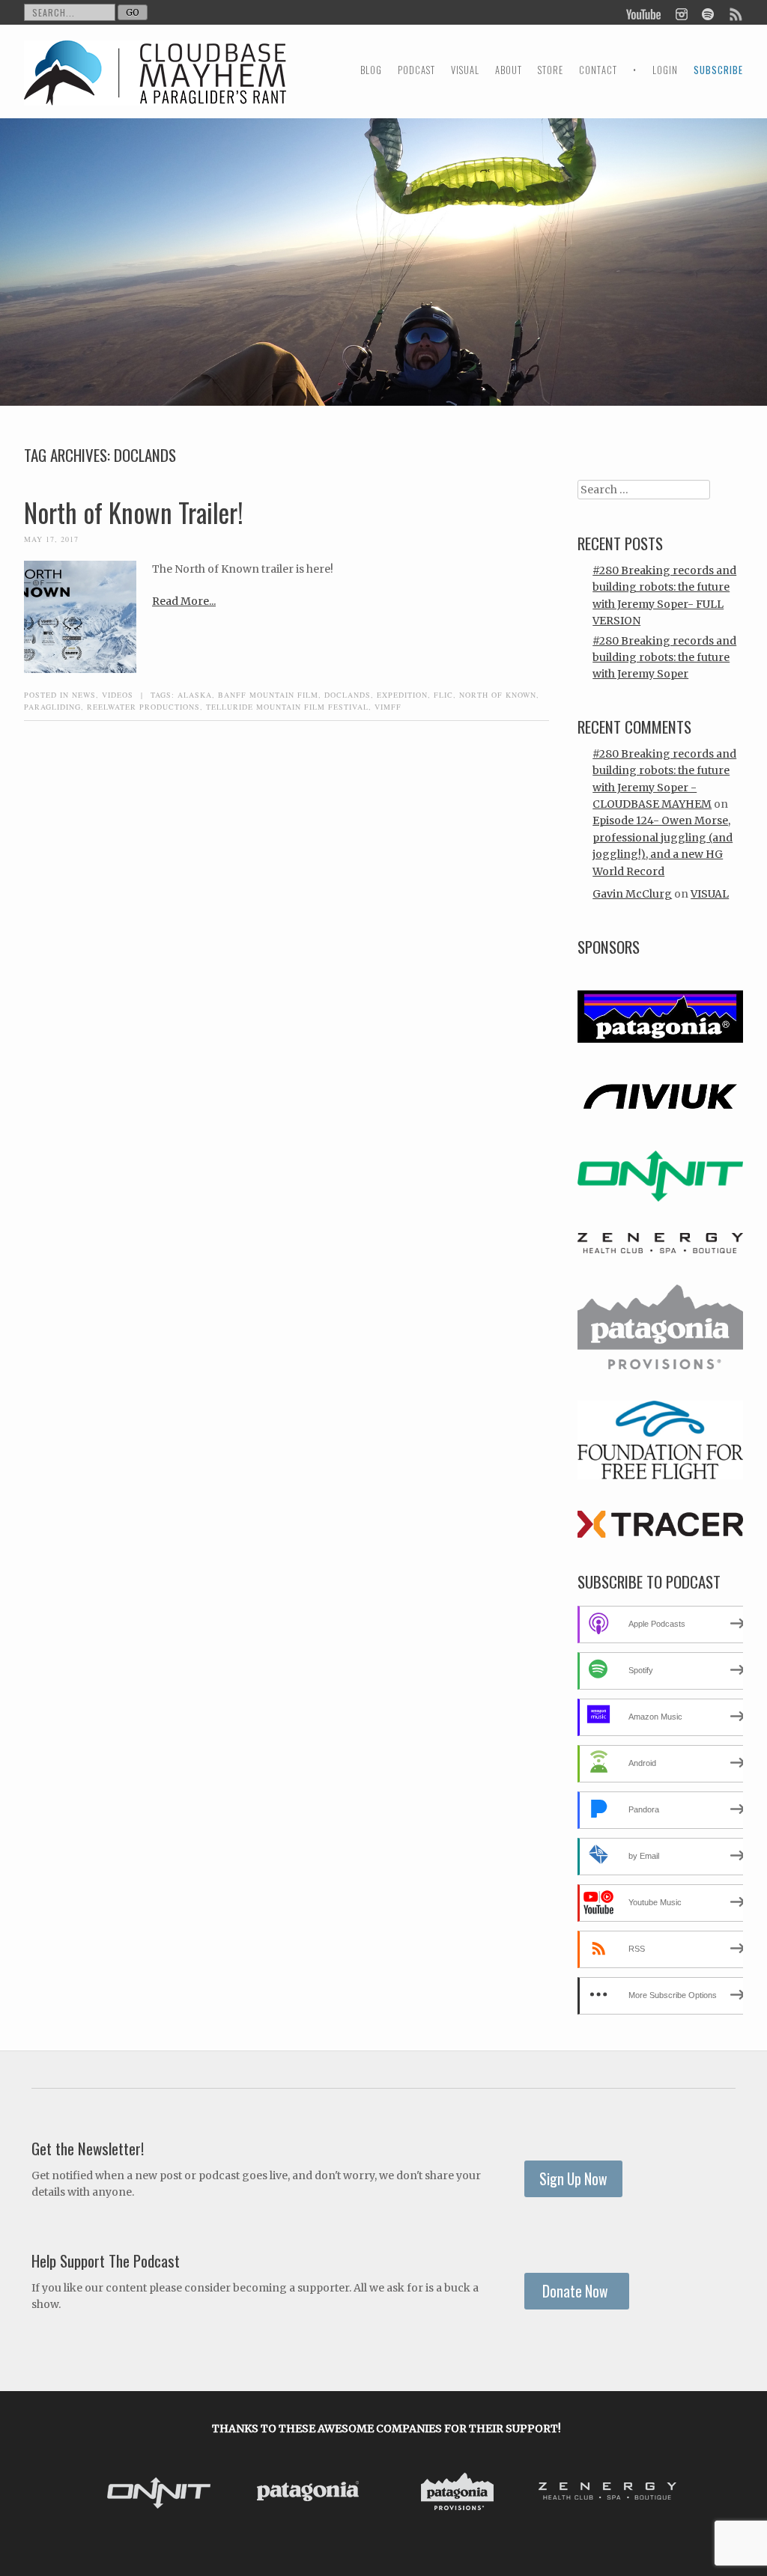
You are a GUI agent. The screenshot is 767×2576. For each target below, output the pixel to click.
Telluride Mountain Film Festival (287, 707)
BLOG (371, 70)
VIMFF (388, 707)
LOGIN (665, 70)
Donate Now (577, 2291)
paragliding (52, 707)
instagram (681, 13)
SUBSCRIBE (718, 70)
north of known (498, 695)
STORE (551, 70)
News (84, 695)
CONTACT (598, 70)
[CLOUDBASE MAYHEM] (155, 86)
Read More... (184, 601)
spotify (707, 13)
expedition (402, 695)
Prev (106, 2494)
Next (667, 2494)
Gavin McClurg (632, 894)
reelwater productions (143, 707)
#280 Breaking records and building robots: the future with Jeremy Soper (664, 658)
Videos (118, 695)
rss (735, 13)
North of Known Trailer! (134, 512)
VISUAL (465, 70)
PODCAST (416, 70)
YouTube (644, 13)
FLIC (443, 695)
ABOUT (509, 70)
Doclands (348, 695)
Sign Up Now (573, 2179)
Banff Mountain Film (268, 695)
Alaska (195, 695)
